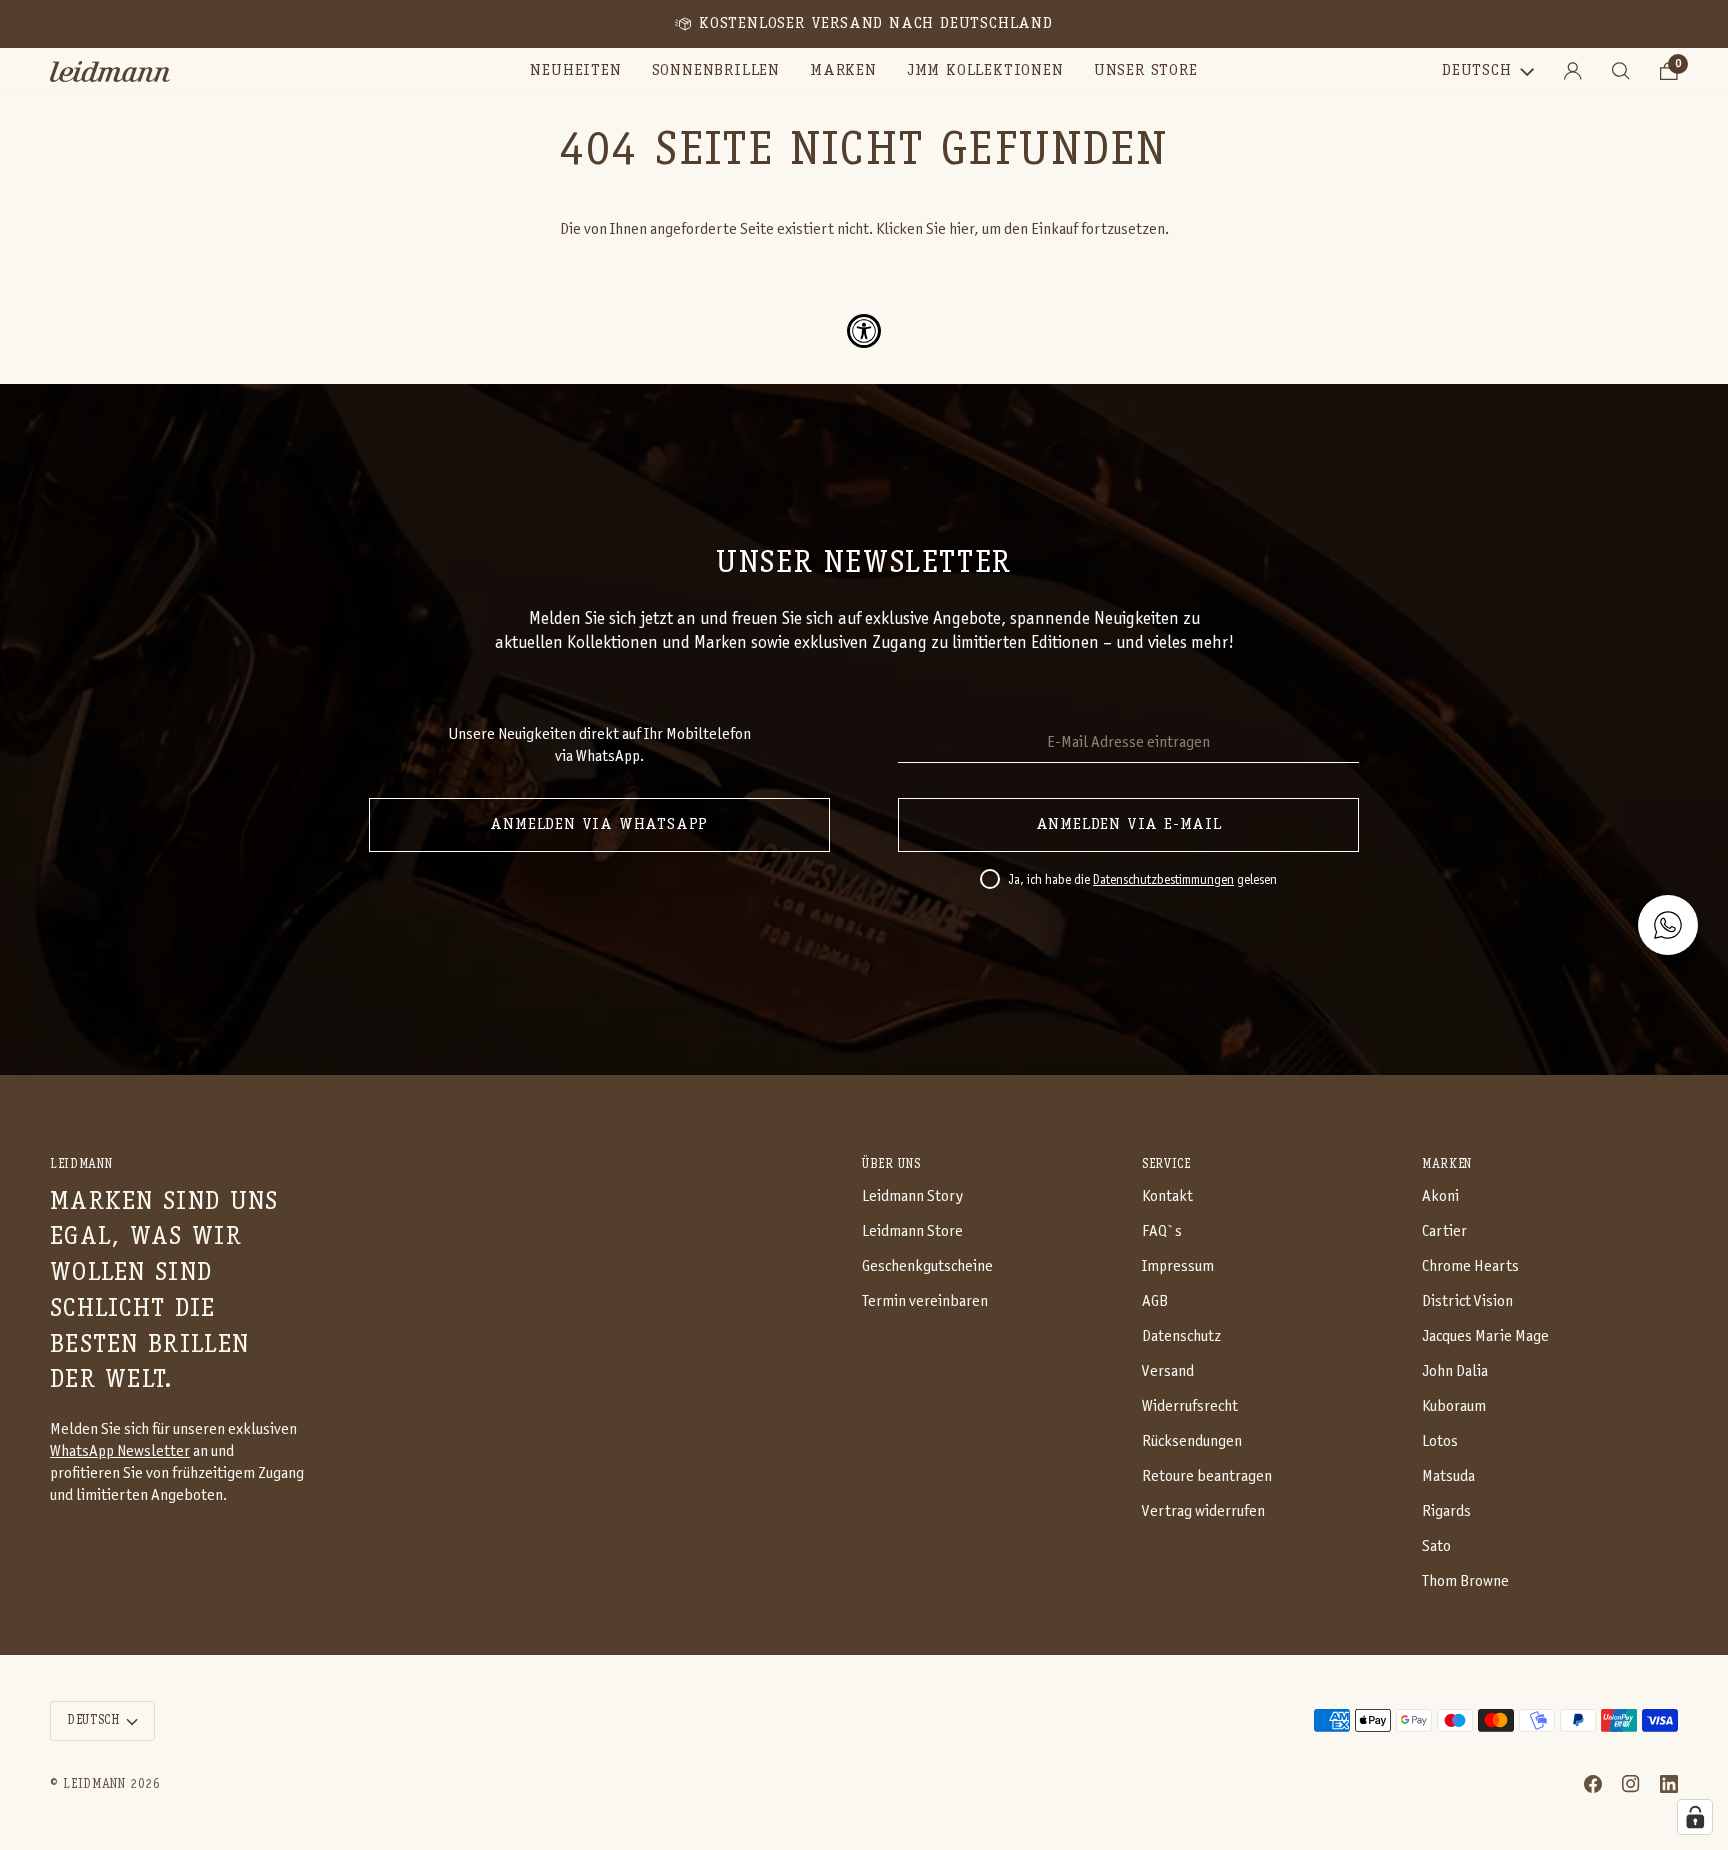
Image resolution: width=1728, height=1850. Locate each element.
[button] (716, 71)
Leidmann (94, 1784)
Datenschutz (1181, 1336)
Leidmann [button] (81, 1164)
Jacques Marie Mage (1485, 1336)
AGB (1155, 1301)
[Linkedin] (1669, 1784)
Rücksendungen (1192, 1441)
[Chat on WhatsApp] (1668, 925)
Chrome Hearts (1470, 1266)
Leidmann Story (912, 1196)
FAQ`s (1162, 1231)
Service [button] (1166, 1164)
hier (961, 229)
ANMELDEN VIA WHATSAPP (599, 825)
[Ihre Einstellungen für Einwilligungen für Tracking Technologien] (1695, 1817)
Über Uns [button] (891, 1164)
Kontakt (1167, 1196)
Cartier (1444, 1231)
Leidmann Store (912, 1231)
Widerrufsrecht (1190, 1406)
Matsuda (1448, 1476)
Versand (1168, 1371)
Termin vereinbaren (925, 1301)
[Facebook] (1593, 1784)
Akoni (1440, 1196)
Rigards (1446, 1511)
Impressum (1178, 1266)
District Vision (1467, 1301)
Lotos (1440, 1441)
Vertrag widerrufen (1203, 1511)
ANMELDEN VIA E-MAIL (1129, 825)
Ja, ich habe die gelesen (1142, 881)
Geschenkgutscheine (927, 1266)
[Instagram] (1631, 1784)
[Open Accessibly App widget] (864, 331)
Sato (1436, 1546)
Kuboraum (1454, 1406)
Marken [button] (1447, 1164)
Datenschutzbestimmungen (1163, 881)
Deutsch (1477, 71)
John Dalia (1455, 1371)
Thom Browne (1465, 1581)
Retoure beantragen (1207, 1476)
